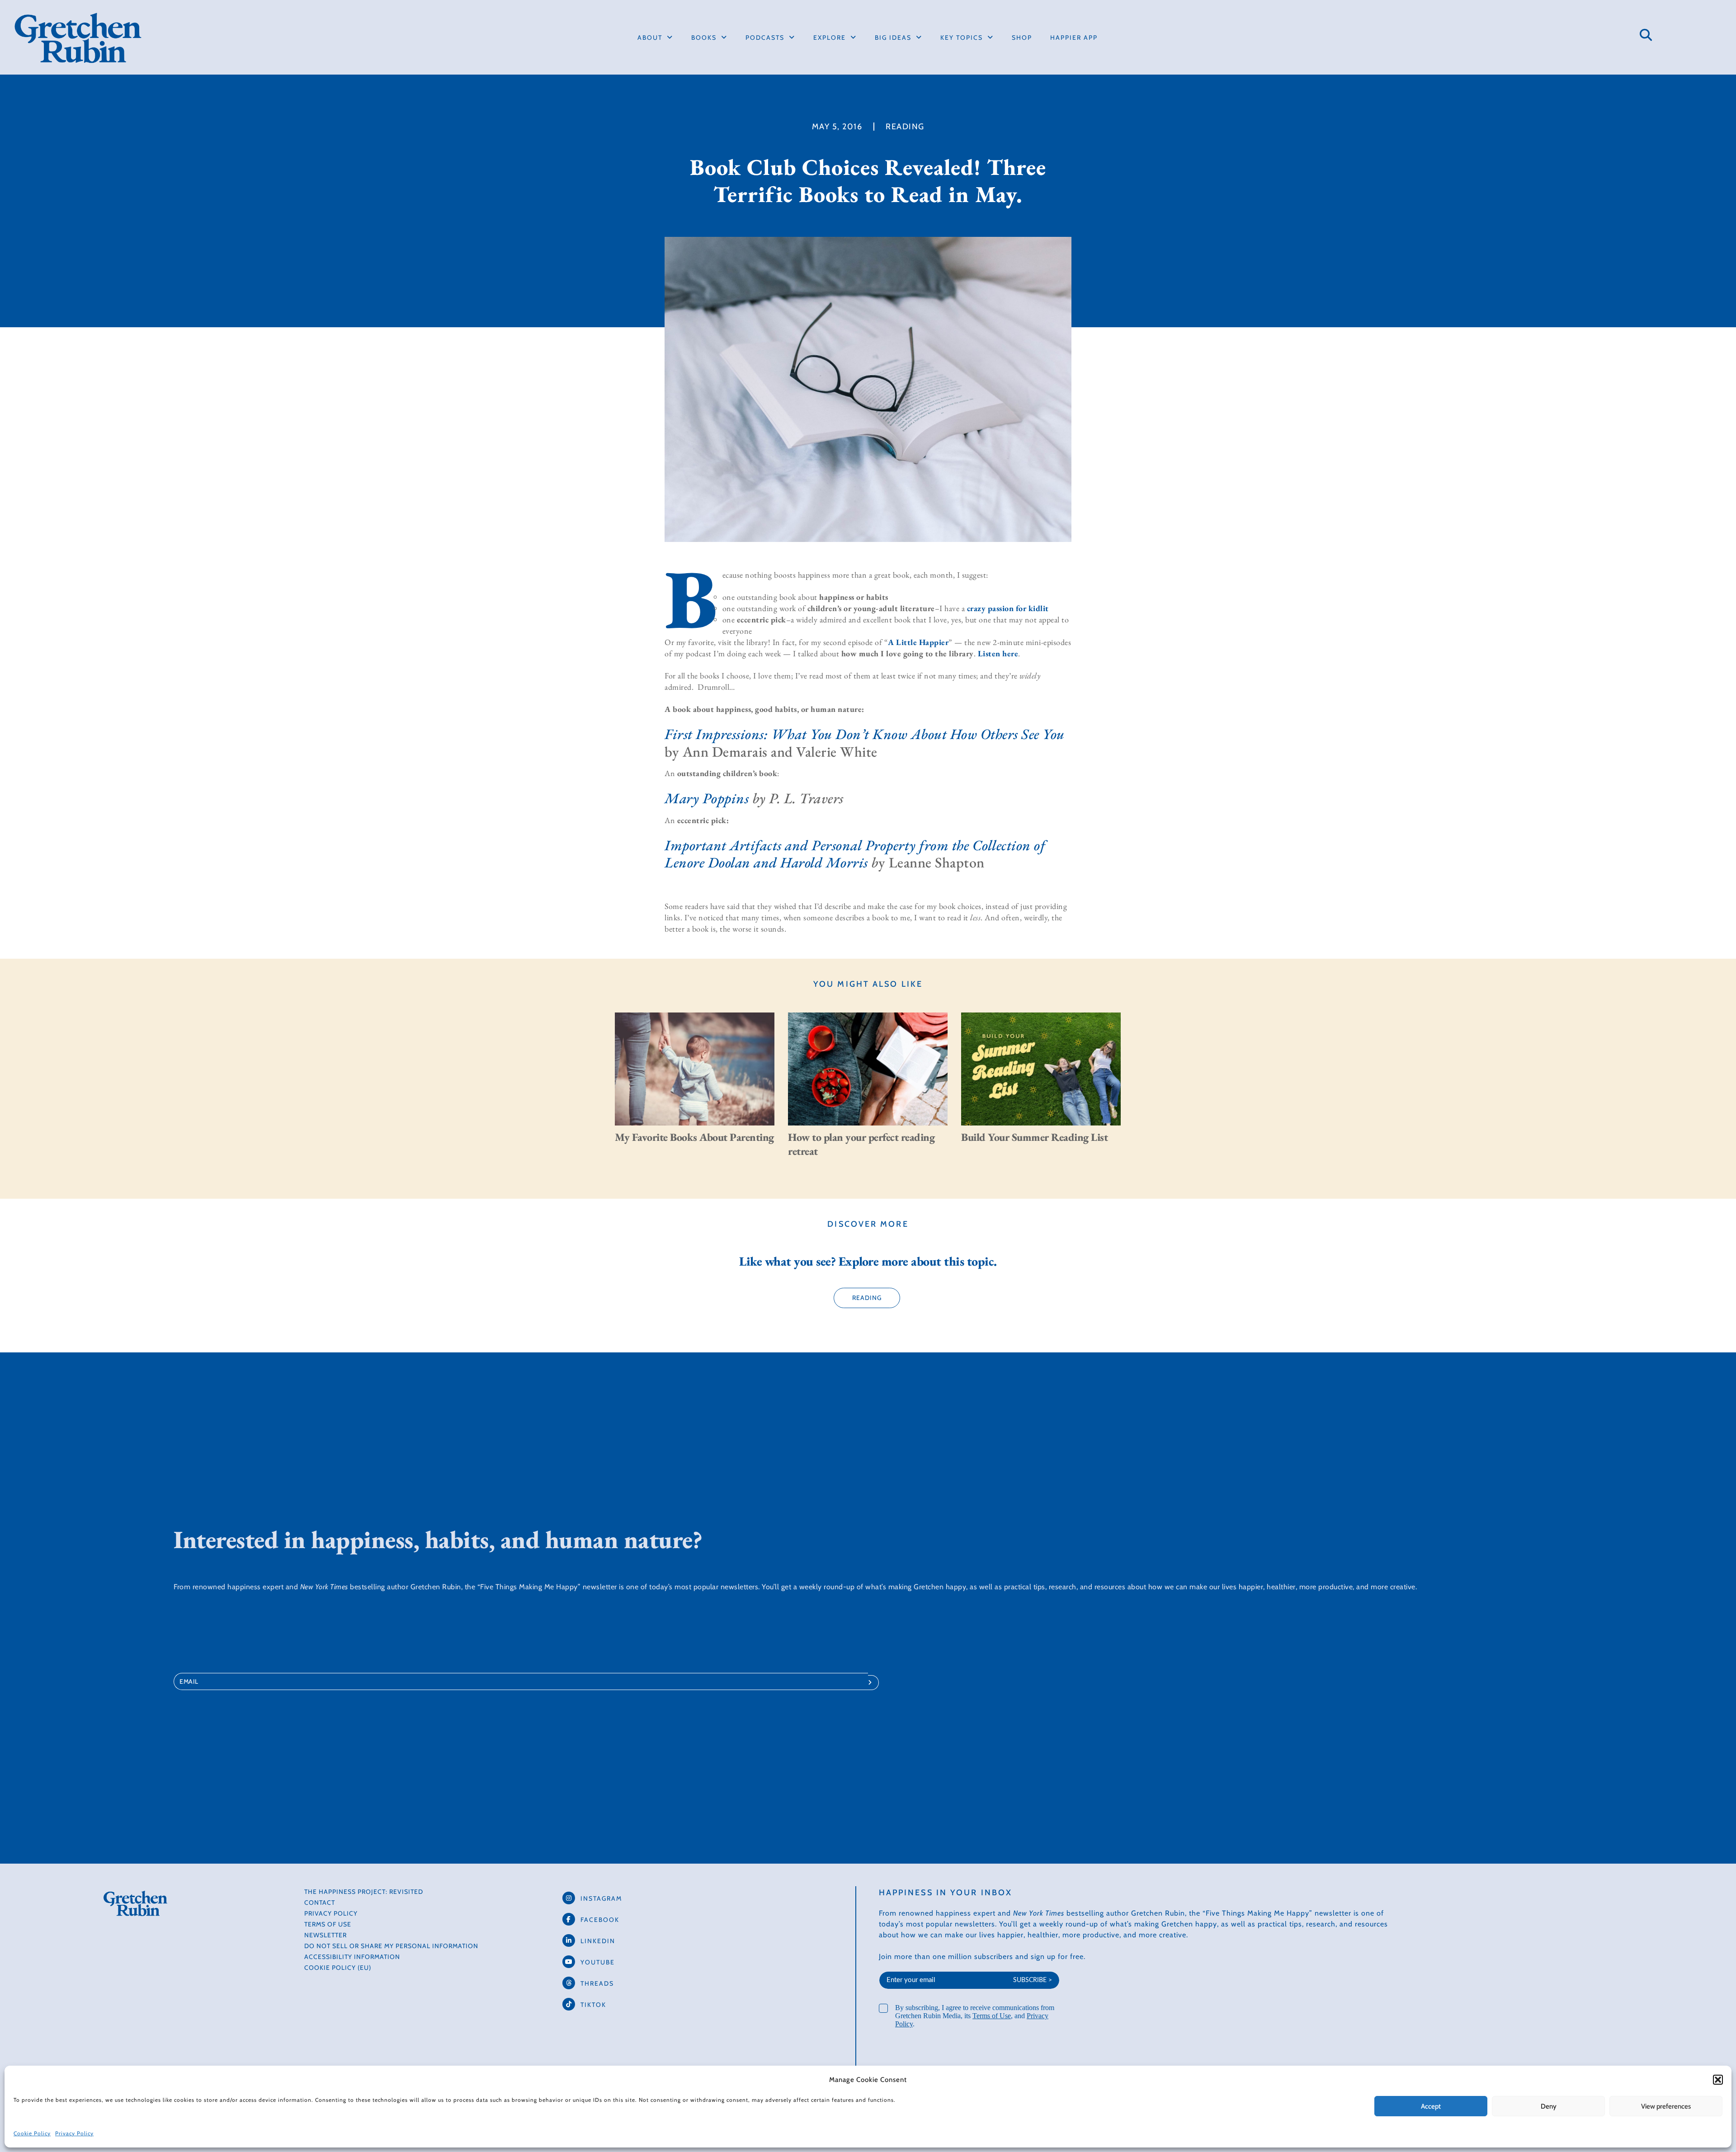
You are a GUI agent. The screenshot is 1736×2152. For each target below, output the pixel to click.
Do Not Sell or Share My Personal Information (391, 1946)
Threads (597, 1983)
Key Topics (962, 38)
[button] (1718, 2080)
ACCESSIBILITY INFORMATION (352, 1957)
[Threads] (569, 1983)
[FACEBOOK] (569, 1919)
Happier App (1074, 38)
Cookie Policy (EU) (338, 1968)
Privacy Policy (74, 2133)
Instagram (601, 1898)
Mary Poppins (707, 798)
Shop (1022, 38)
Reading (905, 127)
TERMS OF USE (328, 1924)
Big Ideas (893, 38)
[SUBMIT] (873, 1683)
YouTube (598, 1962)
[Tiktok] (569, 2004)
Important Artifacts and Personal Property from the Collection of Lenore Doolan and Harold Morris (855, 854)
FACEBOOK (600, 1920)
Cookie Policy (32, 2133)
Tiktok (593, 2005)
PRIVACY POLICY (331, 1913)
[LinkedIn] (569, 1940)
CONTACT (320, 1902)
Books (704, 38)
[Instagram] (569, 1898)
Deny (1549, 2106)
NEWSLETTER (325, 1935)
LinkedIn (598, 1941)
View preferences (1666, 2106)
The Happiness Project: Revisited (364, 1892)
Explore (830, 38)
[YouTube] (569, 1962)
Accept (1431, 2106)
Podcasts (765, 38)
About (650, 38)
